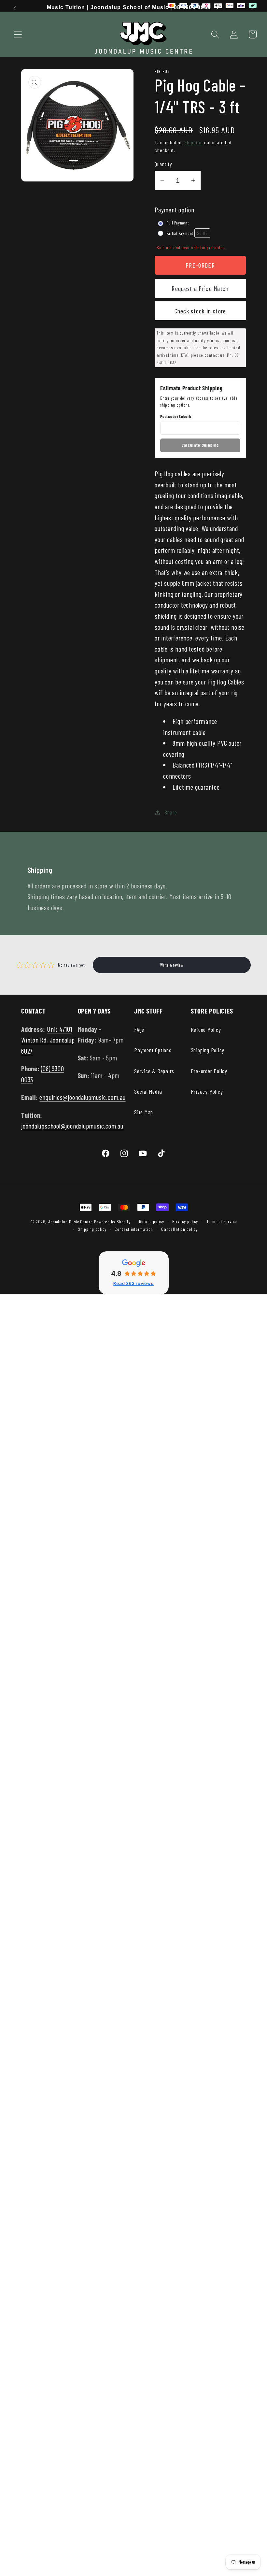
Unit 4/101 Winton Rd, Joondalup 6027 (48, 1040)
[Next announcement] (253, 8)
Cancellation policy (179, 1229)
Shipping (194, 142)
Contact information (134, 1229)
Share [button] (171, 812)
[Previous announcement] (14, 8)
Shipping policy (92, 1229)
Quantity (163, 164)
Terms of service (222, 1221)
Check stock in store (200, 311)
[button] (18, 34)
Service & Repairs (154, 1071)
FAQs (139, 1029)
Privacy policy (185, 1221)
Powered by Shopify (112, 1222)
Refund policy (152, 1221)
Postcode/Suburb (176, 416)
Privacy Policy (207, 1091)
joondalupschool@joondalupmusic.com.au (72, 1126)
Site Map (144, 1112)
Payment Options (153, 1050)
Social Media (148, 1091)
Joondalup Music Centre (70, 1222)
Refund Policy (206, 1029)
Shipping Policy (208, 1050)
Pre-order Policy (209, 1071)
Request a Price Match (200, 288)
